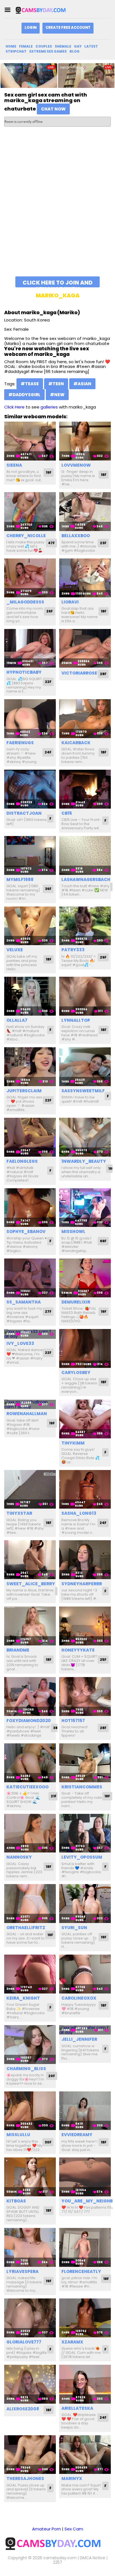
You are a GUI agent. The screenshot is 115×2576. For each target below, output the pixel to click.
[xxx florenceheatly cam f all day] (85, 2247)
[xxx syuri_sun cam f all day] (85, 1904)
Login (31, 28)
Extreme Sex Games (48, 51)
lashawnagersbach (86, 880)
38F (56, 1728)
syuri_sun (74, 1928)
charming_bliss (26, 2069)
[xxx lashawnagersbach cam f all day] (85, 855)
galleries (49, 407)
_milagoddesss (25, 602)
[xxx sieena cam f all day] (30, 441)
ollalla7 (17, 1020)
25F (103, 1660)
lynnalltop (76, 1020)
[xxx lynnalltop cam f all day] (85, 996)
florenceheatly (81, 2271)
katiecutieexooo (27, 1787)
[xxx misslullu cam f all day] (30, 2111)
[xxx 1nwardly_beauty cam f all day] (85, 1137)
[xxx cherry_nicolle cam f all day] (30, 512)
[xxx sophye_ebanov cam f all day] (30, 1208)
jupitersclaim (24, 1091)
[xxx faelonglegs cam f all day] (30, 1137)
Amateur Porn (46, 2529)
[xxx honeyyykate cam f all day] (85, 1626)
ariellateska (77, 2408)
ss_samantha (24, 1302)
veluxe (15, 950)
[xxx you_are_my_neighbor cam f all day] (85, 2177)
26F (50, 611)
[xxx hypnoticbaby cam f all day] (30, 648)
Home (11, 46)
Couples (44, 46)
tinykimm (73, 1443)
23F (103, 543)
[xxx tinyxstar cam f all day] (30, 1489)
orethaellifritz (26, 1928)
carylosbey (76, 1372)
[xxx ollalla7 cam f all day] (30, 996)
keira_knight (23, 1998)
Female (26, 46)
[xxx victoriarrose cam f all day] (85, 648)
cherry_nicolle (26, 536)
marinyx (72, 2478)
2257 (58, 2562)
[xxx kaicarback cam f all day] (85, 719)
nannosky (19, 1857)
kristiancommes (82, 1787)
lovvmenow (76, 465)
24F (48, 752)
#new (57, 395)
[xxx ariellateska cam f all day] (85, 2384)
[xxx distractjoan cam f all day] (30, 789)
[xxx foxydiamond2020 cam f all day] (30, 1696)
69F (103, 1241)
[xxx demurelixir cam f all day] (85, 1278)
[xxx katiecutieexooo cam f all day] (30, 1763)
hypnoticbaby (24, 672)
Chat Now (53, 109)
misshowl (73, 1231)
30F (48, 2142)
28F (103, 674)
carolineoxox (79, 1998)
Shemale (63, 46)
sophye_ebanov (26, 1231)
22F (48, 682)
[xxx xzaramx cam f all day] (85, 2318)
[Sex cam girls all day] (43, 10)
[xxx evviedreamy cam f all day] (85, 2111)
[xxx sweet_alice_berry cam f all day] (30, 1560)
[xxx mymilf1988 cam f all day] (30, 855)
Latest (91, 46)
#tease (30, 384)
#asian (82, 384)
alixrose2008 (23, 2409)
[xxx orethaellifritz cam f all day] (30, 1904)
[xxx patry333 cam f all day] (85, 926)
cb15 (67, 813)
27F (48, 1312)
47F (51, 543)
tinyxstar (19, 1513)
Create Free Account (68, 28)
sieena (14, 465)
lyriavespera (22, 2271)
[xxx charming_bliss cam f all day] (30, 2045)
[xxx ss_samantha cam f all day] (30, 1278)
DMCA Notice (93, 2558)
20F (52, 2076)
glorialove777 (24, 2342)
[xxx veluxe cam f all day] (30, 926)
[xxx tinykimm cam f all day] (85, 1419)
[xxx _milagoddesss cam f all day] (30, 578)
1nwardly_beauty (84, 1161)
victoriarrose (79, 673)
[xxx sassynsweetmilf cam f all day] (85, 1067)
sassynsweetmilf (83, 1091)
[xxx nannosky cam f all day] (30, 1833)
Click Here (14, 407)
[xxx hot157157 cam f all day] (85, 1696)
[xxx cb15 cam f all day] (85, 789)
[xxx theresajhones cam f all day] (30, 2455)
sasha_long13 (79, 1513)
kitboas (16, 2201)
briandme (18, 1650)
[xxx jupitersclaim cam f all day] (30, 1067)
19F (49, 472)
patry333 (73, 950)
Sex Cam (74, 2529)
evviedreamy (77, 2135)
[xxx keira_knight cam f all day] (30, 1974)
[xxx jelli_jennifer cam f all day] (85, 2030)
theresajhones (25, 2478)
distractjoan (24, 813)
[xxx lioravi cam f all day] (85, 578)
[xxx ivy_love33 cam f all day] (30, 1334)
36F (48, 889)
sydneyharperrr (82, 1584)
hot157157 (73, 1721)
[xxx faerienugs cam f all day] (30, 719)
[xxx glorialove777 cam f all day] (30, 2318)
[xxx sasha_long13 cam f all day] (85, 1489)
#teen (56, 384)
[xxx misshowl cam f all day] (85, 1208)
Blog (75, 51)
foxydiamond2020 (29, 1721)
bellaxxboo (76, 536)
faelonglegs (22, 1161)
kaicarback (76, 743)
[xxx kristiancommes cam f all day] (85, 1763)
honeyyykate (78, 1650)
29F (103, 957)
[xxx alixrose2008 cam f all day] (30, 2384)
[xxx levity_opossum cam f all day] (85, 1833)
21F (54, 1796)
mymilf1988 (20, 880)
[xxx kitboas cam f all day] (30, 2177)
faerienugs (20, 743)
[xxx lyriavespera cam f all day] (30, 2247)
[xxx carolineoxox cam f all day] (85, 1974)
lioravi (70, 602)
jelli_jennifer (79, 2039)
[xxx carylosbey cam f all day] (85, 1348)
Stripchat (16, 51)
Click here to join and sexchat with (58, 283)
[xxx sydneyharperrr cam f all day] (85, 1560)
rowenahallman (27, 1414)
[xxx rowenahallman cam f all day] (30, 1404)
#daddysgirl (24, 395)
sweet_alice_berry (31, 1584)
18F (104, 475)
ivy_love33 (20, 1343)
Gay (78, 46)
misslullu (18, 2135)
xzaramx (72, 2342)
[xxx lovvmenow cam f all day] (85, 441)
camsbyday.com (60, 2558)
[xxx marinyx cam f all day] (85, 2455)
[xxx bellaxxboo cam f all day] (85, 512)
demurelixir (76, 1302)
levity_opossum (82, 1857)
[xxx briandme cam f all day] (30, 1626)
